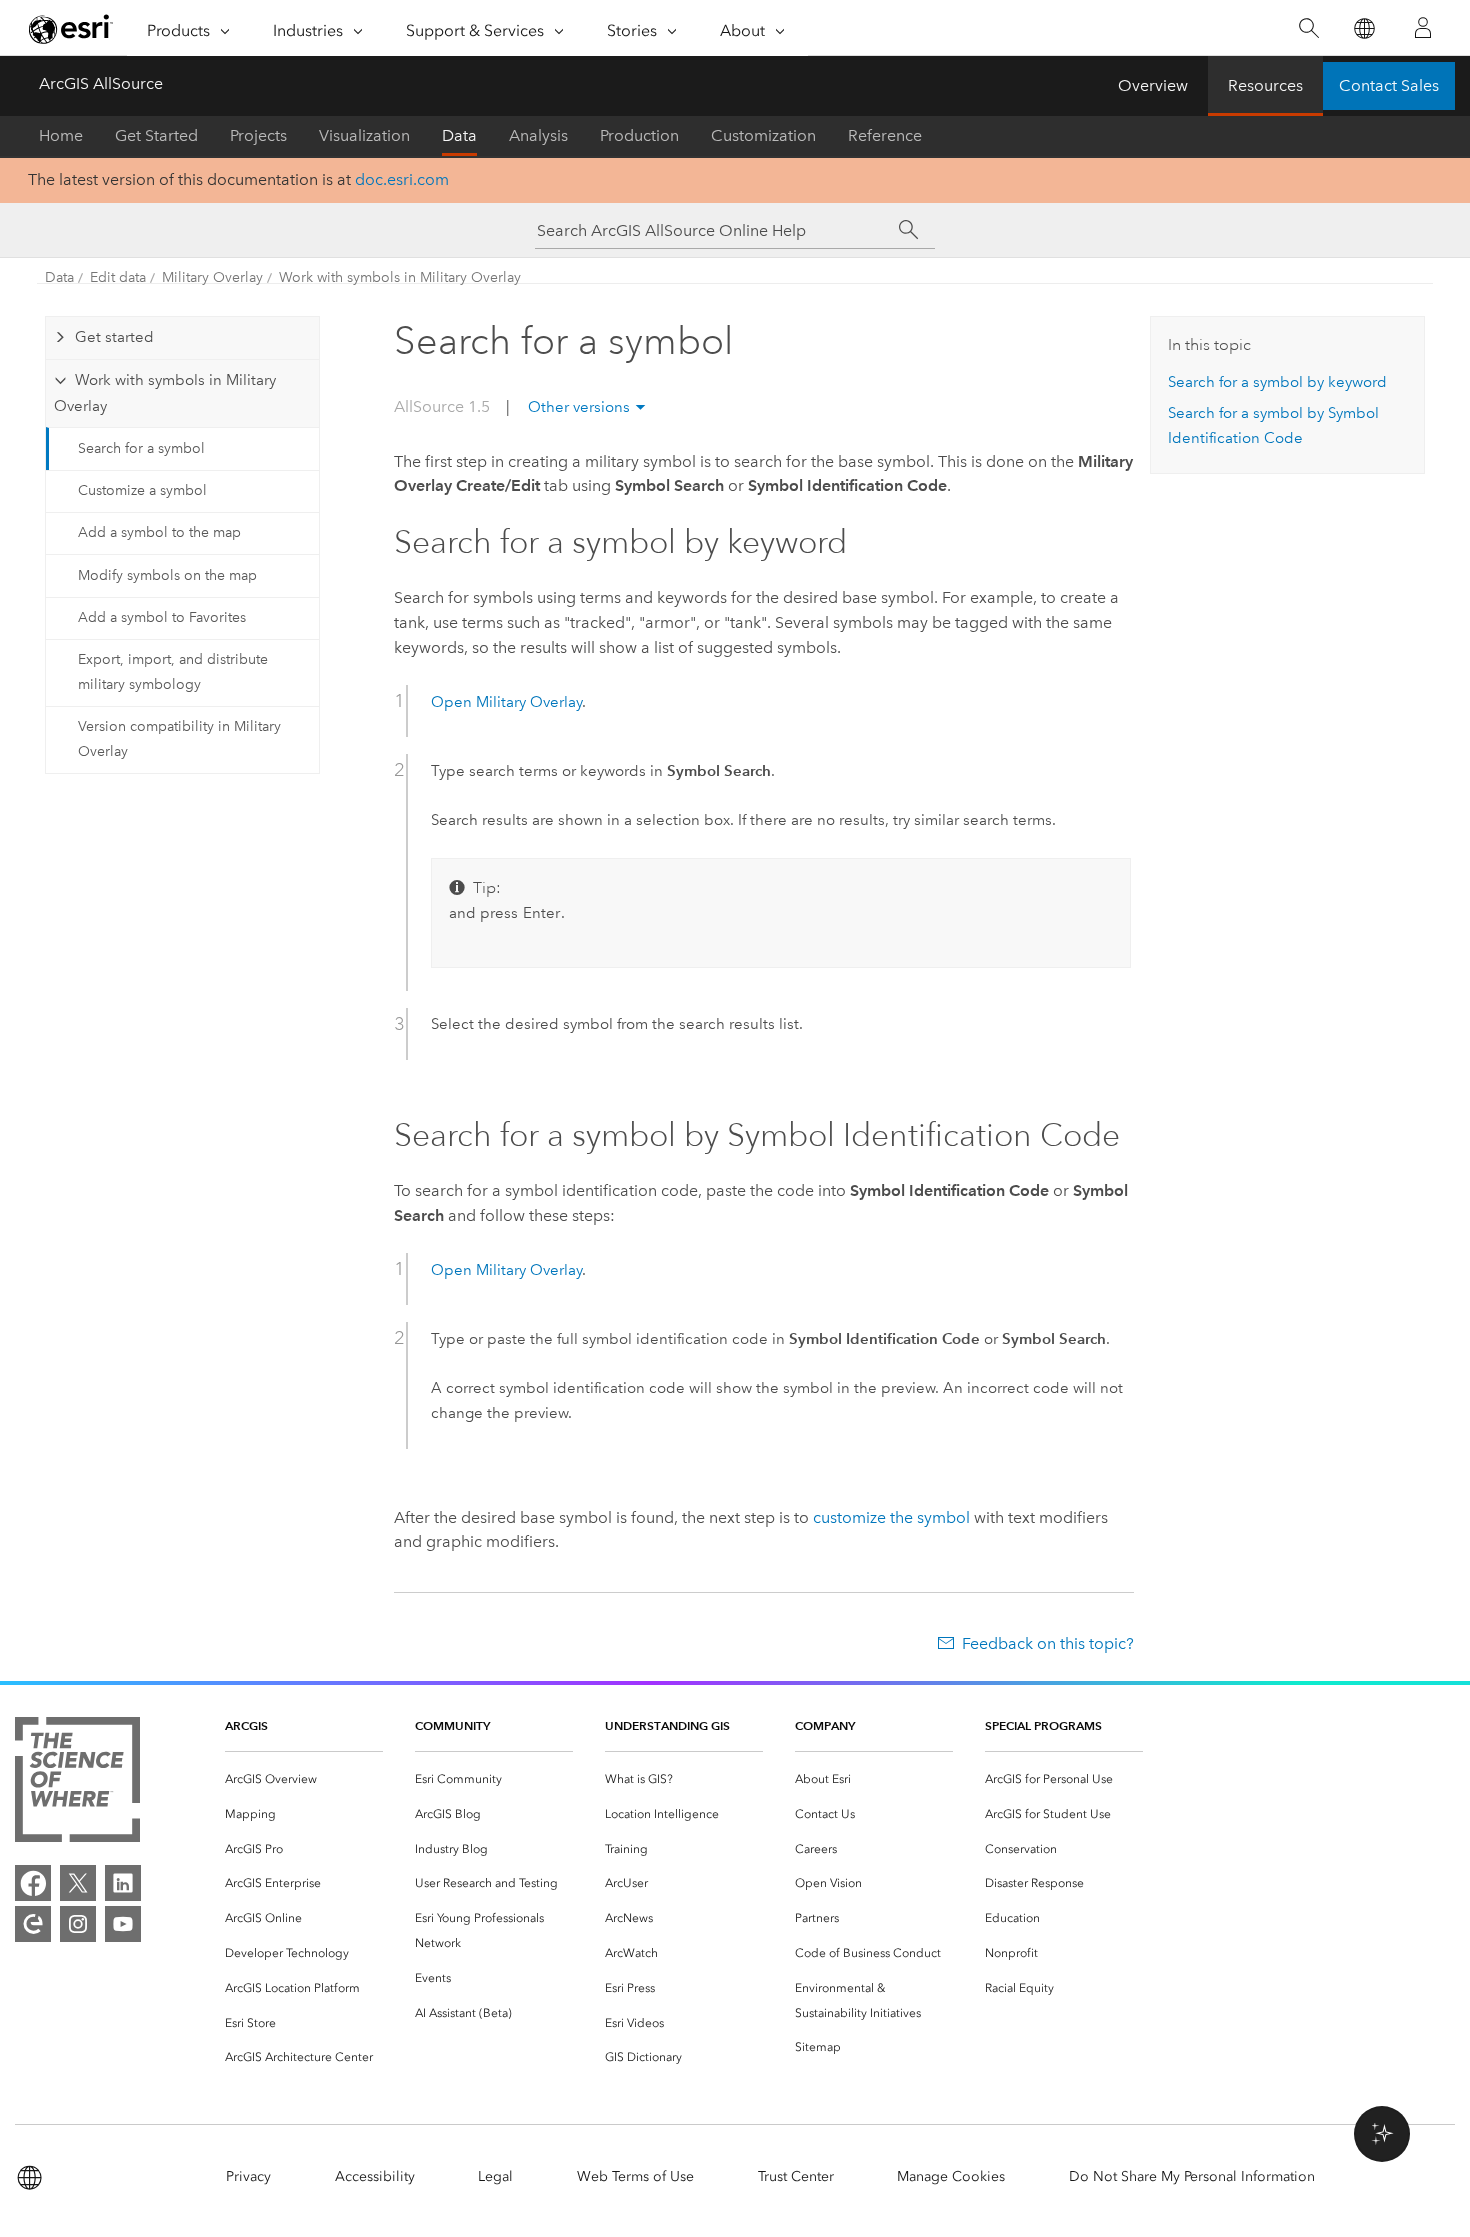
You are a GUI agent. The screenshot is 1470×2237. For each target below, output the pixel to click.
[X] (78, 1883)
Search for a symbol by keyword (1277, 382)
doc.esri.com (402, 179)
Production (639, 135)
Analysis (538, 135)
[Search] (1308, 28)
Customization (763, 135)
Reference (885, 135)
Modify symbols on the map (167, 575)
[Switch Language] (1363, 28)
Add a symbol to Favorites (162, 617)
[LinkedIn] (123, 1883)
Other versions (579, 407)
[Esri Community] (33, 1924)
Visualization (364, 135)
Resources (1265, 85)
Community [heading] (452, 1725)
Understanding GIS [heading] (667, 1725)
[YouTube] (123, 1924)
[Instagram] (78, 1924)
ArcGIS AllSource (101, 83)
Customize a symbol (142, 490)
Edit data (118, 277)
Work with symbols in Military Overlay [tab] (165, 393)
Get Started (156, 135)
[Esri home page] (71, 29)
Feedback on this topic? (1048, 1643)
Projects (258, 135)
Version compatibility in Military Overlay (179, 739)
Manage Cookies (951, 2176)
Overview (1153, 85)
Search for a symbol (141, 448)
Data (459, 135)
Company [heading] (825, 1725)
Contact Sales (1389, 85)
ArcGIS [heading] (246, 1725)
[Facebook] (33, 1883)
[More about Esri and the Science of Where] (77, 1783)
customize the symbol (891, 1517)
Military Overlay (212, 277)
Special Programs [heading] (1043, 1725)
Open (506, 702)
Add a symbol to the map (159, 532)
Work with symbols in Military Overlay (400, 277)
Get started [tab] (114, 337)
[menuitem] (304, 1779)
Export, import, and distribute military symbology (173, 672)
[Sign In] (1423, 28)
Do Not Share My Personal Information (1192, 2176)
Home (61, 135)
